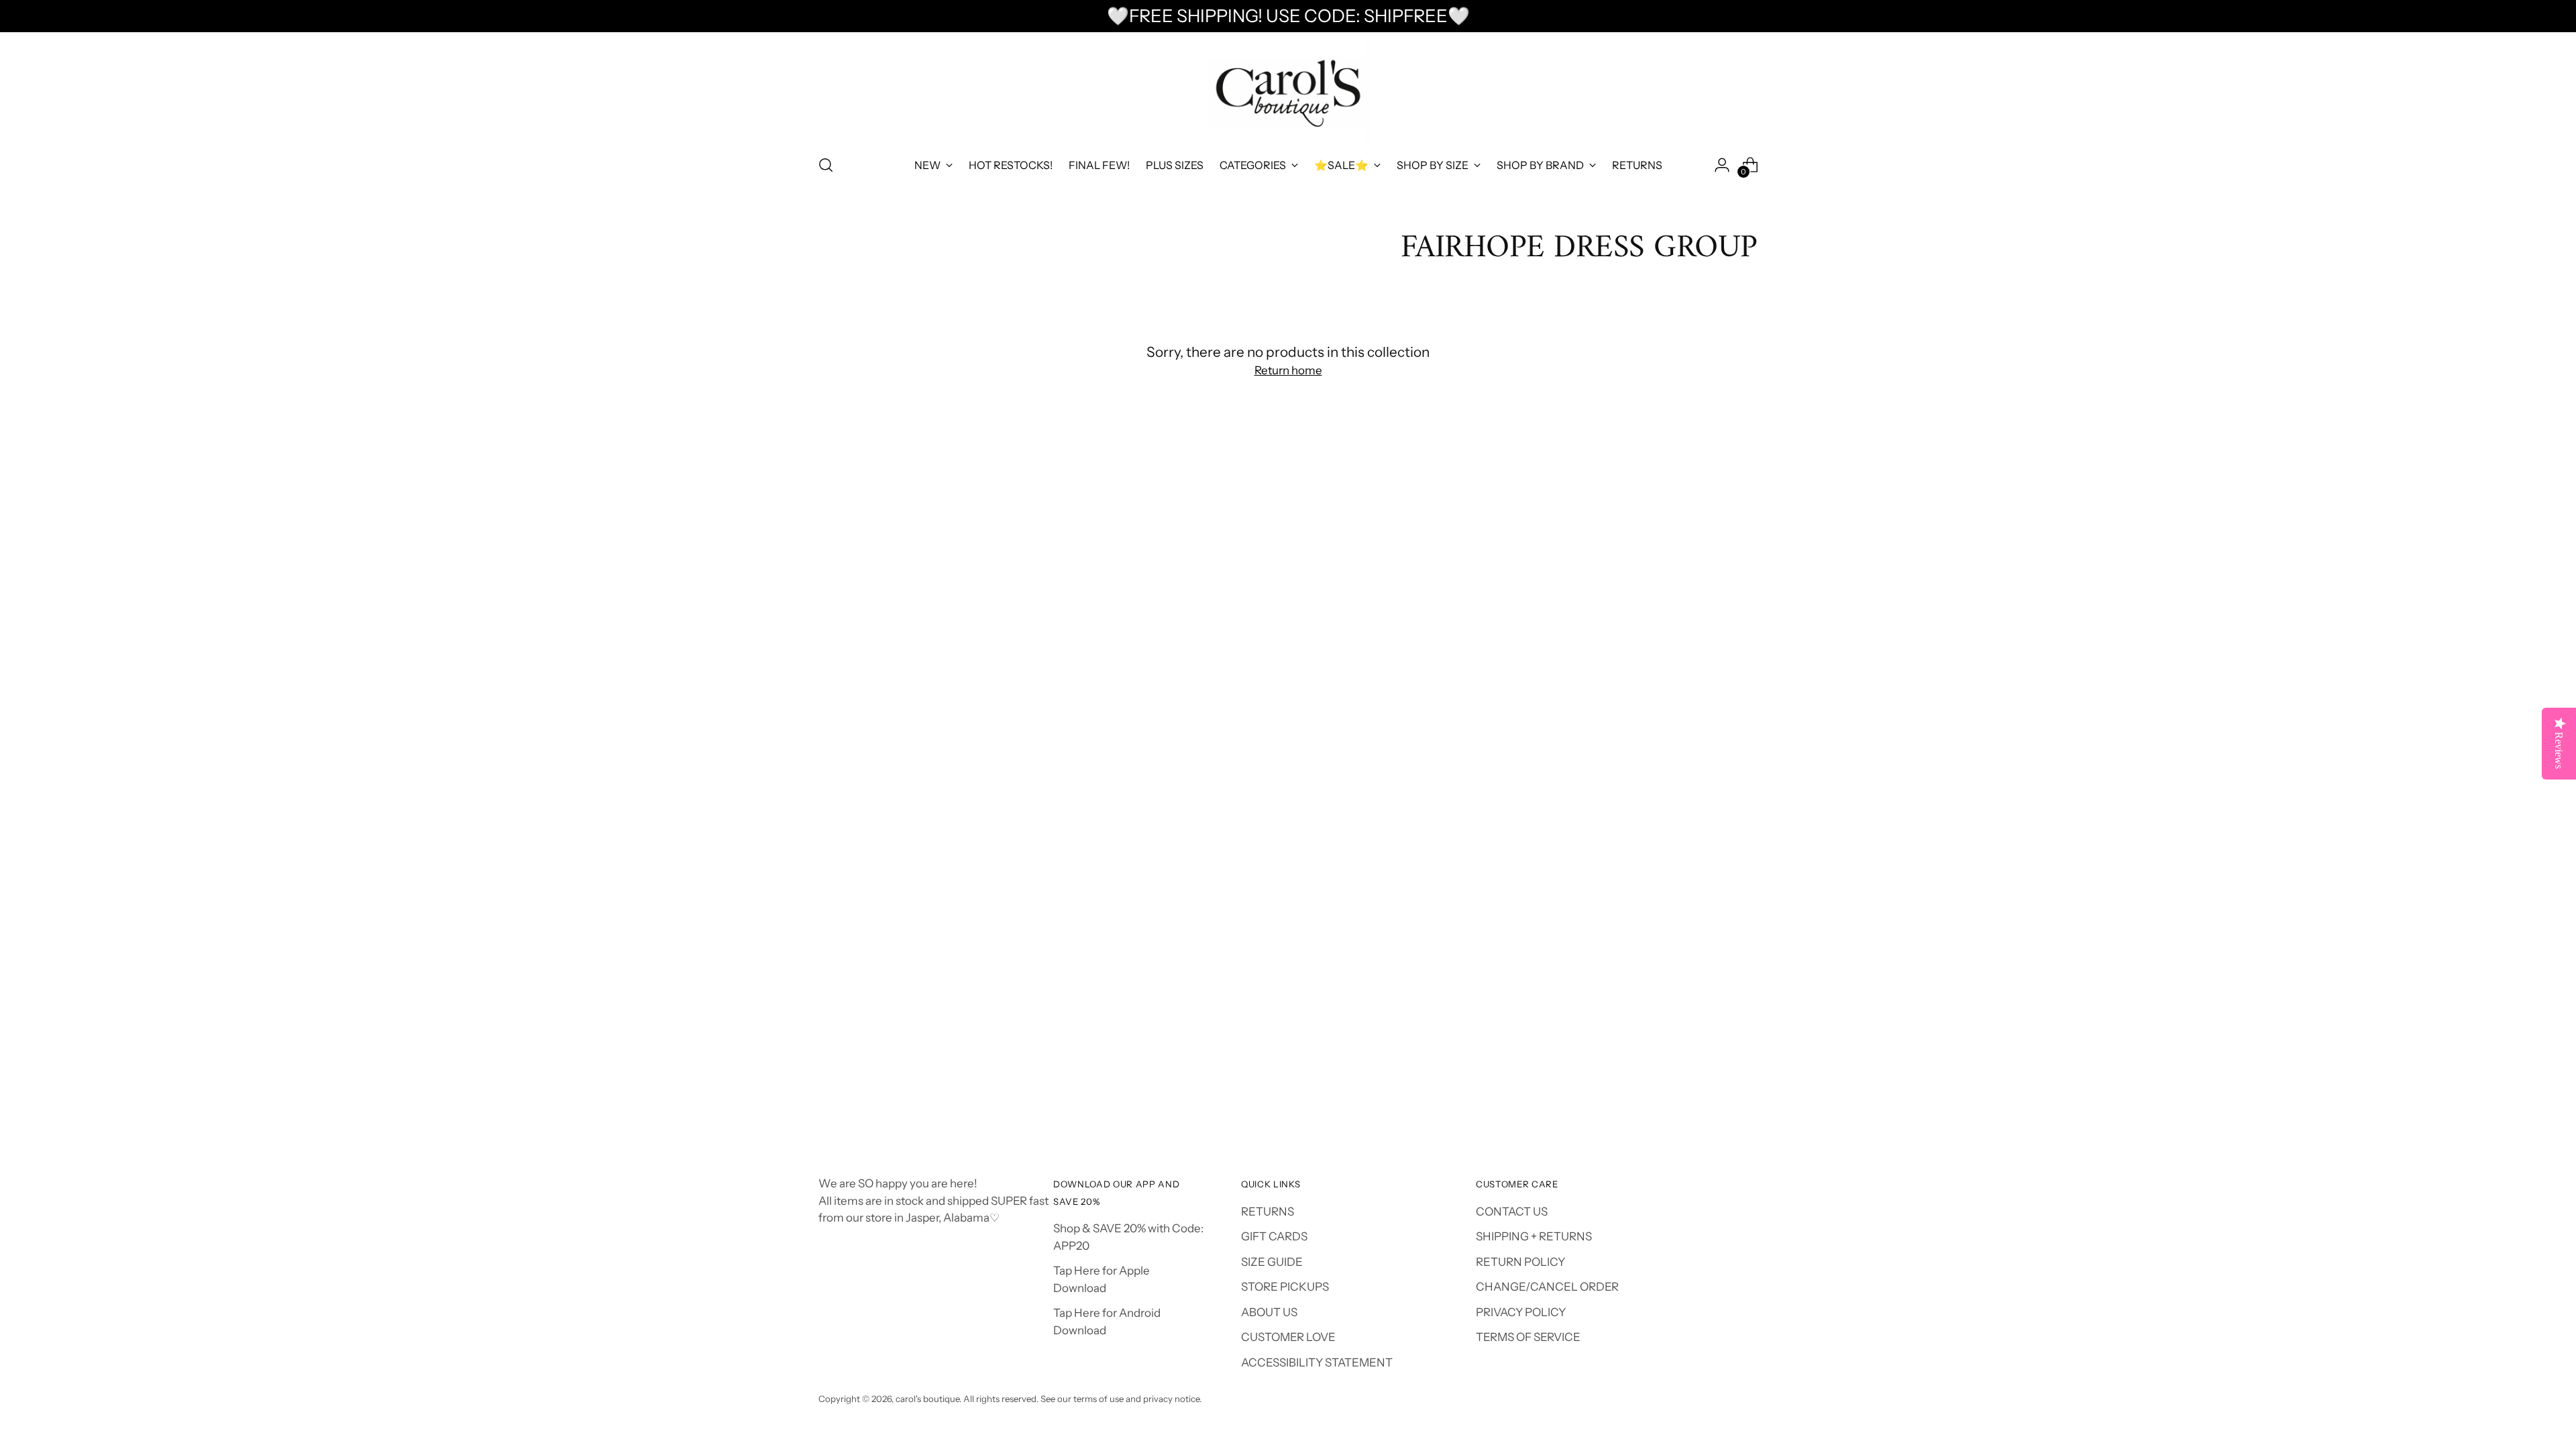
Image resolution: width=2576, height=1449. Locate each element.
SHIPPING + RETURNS (1534, 1236)
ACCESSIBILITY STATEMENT (1317, 1362)
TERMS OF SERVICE (1528, 1337)
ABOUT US (1269, 1312)
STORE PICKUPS (1285, 1287)
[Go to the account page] (1722, 165)
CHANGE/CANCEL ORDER (1547, 1287)
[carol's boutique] (1288, 92)
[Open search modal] (826, 165)
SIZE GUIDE (1272, 1262)
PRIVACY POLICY (1521, 1312)
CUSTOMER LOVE (1288, 1337)
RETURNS (1268, 1212)
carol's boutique (927, 1399)
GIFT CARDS (1274, 1236)
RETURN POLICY (1520, 1262)
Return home (1288, 370)
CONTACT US (1512, 1212)
